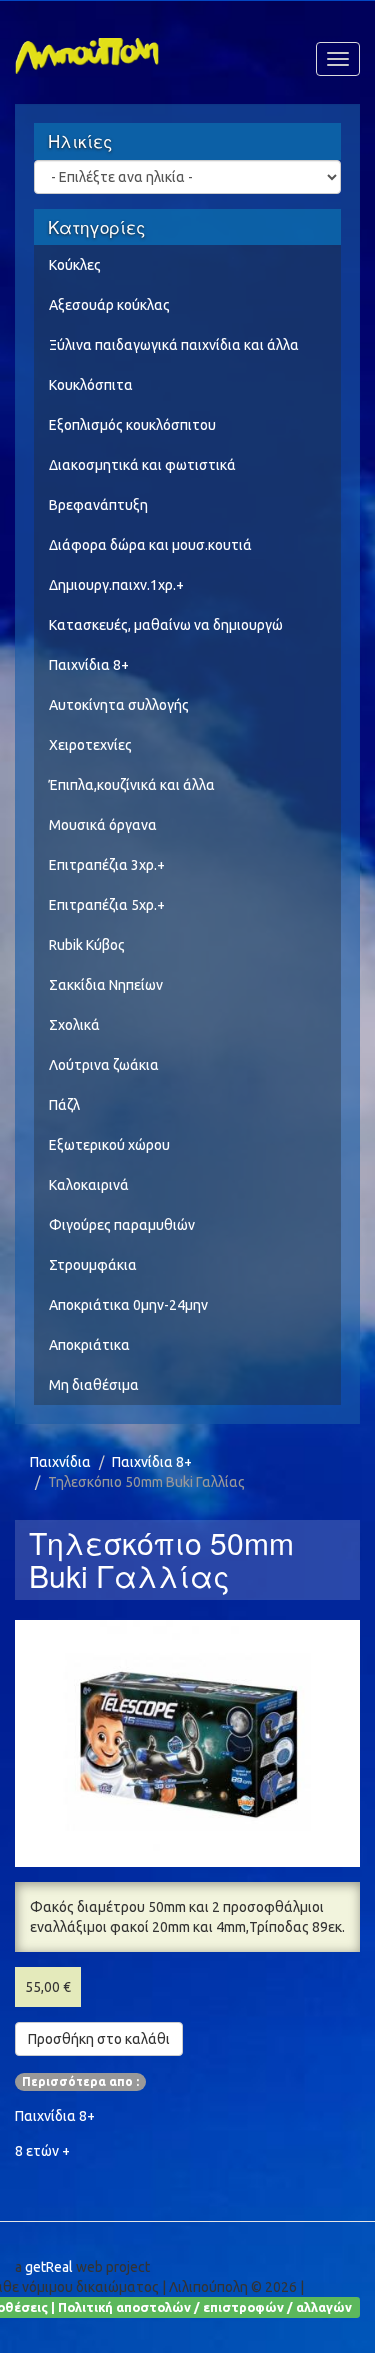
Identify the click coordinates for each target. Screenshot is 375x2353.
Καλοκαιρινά (89, 1185)
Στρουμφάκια (93, 1265)
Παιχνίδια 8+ (89, 665)
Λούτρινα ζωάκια (104, 1065)
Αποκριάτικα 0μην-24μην (128, 1305)
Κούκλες (75, 265)
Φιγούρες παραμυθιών (122, 1225)
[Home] (87, 51)
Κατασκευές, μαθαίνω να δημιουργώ (166, 625)
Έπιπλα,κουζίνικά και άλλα (132, 785)
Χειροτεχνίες (90, 745)
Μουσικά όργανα (103, 825)
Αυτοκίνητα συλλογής (119, 705)
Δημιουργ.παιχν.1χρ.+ (116, 585)
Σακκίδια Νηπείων (106, 985)
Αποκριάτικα (89, 1345)
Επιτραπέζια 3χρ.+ (107, 865)
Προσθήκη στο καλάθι (99, 2039)
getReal (49, 2267)
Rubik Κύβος (87, 945)
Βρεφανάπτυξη (98, 505)
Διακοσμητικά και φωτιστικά (142, 465)
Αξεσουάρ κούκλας (109, 305)
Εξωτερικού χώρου (109, 1145)
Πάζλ (64, 1105)
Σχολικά (74, 1025)
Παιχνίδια (60, 1462)
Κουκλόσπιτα (91, 385)
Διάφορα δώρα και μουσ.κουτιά (150, 545)
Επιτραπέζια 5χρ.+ (107, 905)
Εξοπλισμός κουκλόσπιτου (132, 425)
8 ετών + (42, 2151)
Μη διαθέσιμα (94, 1385)
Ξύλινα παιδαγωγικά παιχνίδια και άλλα (174, 345)
